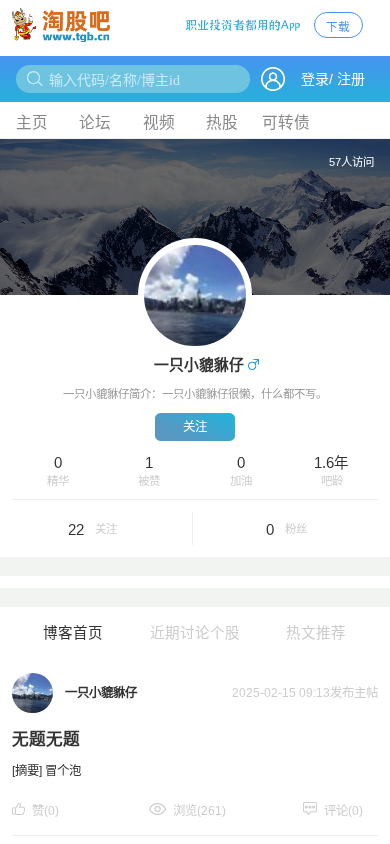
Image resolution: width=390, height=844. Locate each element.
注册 (351, 79)
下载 (338, 26)
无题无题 (46, 739)
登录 (315, 79)
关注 (195, 427)
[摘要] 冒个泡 (46, 771)
